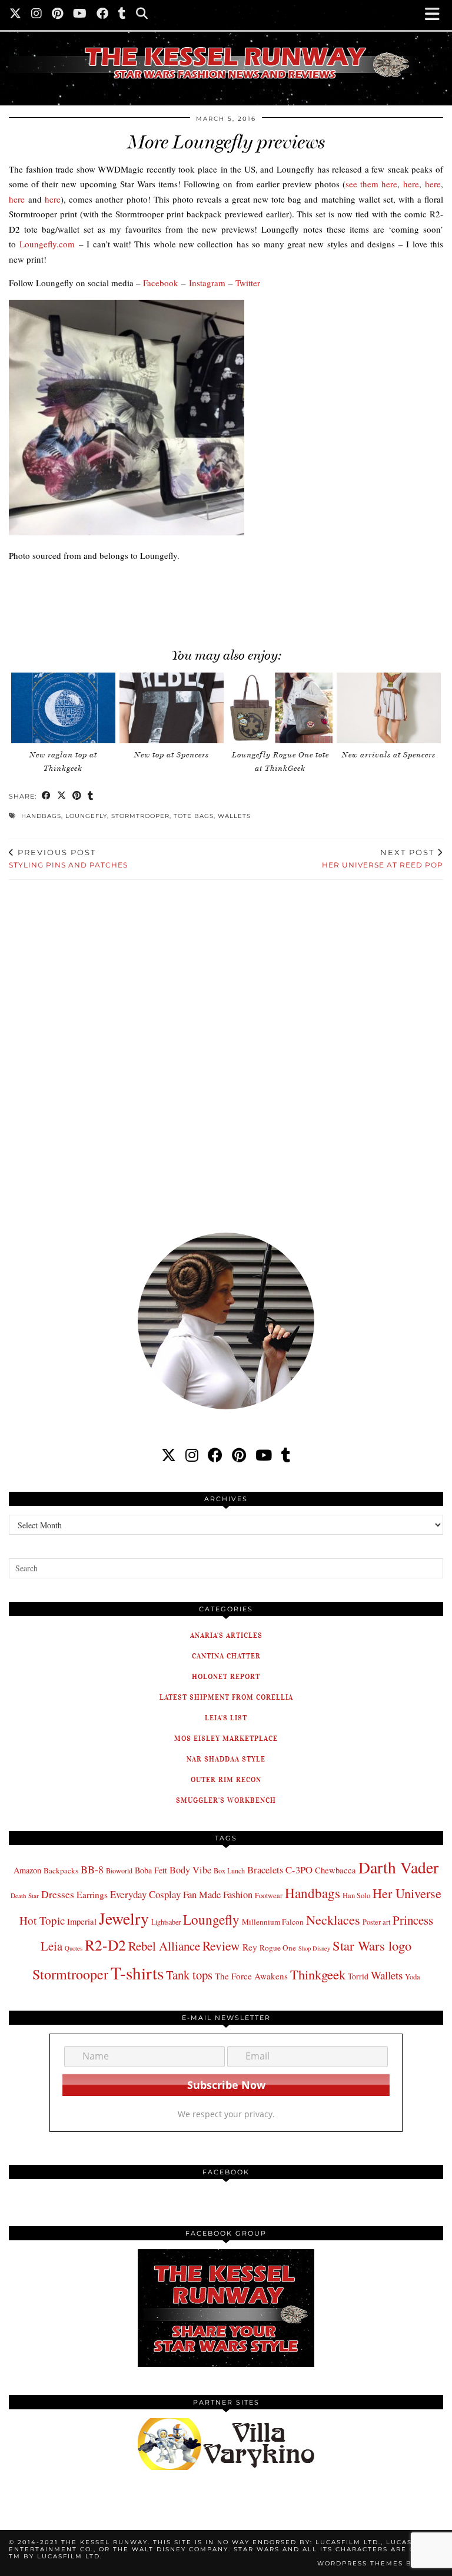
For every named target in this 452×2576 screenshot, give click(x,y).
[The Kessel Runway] (226, 48)
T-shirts (137, 1973)
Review (221, 1946)
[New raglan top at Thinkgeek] (63, 708)
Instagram (207, 283)
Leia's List (226, 1718)
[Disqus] (226, 1048)
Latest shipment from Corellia (226, 1697)
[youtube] (264, 1455)
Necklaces (333, 1919)
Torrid (358, 1976)
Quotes (74, 1948)
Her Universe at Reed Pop (383, 859)
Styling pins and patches (68, 859)
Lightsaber (166, 1922)
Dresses (58, 1894)
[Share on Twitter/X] (62, 797)
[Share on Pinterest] (77, 797)
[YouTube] (80, 15)
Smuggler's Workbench (226, 1800)
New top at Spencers (172, 755)
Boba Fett (151, 1870)
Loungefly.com (47, 244)
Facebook (161, 283)
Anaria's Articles (226, 1635)
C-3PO (299, 1870)
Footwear (269, 1895)
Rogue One (278, 1948)
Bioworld (119, 1870)
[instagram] (192, 1455)
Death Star (25, 1895)
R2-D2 (105, 1945)
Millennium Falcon (273, 1922)
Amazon (27, 1870)
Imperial (82, 1921)
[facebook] (215, 1455)
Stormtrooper (140, 816)
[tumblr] (122, 15)
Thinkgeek (318, 1974)
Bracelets (265, 1870)
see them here (371, 184)
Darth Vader (398, 1867)
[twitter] (169, 1455)
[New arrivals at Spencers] (389, 708)
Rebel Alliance (164, 1946)
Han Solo (356, 1895)
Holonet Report (226, 1676)
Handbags (41, 816)
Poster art (376, 1922)
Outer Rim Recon (226, 1779)
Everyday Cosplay (145, 1894)
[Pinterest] (58, 15)
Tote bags (194, 816)
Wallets (234, 816)
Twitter (248, 283)
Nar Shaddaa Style (226, 1759)
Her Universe (407, 1893)
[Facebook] (103, 15)
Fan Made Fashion (218, 1895)
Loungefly (86, 816)
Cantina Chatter (226, 1656)
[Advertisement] (212, 599)
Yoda (413, 1977)
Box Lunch (229, 1870)
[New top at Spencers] (172, 708)
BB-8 (92, 1869)
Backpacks (61, 1870)
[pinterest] (239, 1455)
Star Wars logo (372, 1945)
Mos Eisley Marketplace (226, 1738)
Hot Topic (42, 1920)
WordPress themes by (380, 2563)
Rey (250, 1947)
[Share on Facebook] (46, 797)
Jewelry (124, 1918)
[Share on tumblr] (91, 797)
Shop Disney (314, 1948)
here (411, 184)
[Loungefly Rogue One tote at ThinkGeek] (280, 708)
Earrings (92, 1895)
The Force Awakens (251, 1976)
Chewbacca (335, 1870)
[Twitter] (16, 15)
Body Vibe (190, 1870)
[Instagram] (37, 15)
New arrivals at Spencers (389, 755)
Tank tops (189, 1975)
